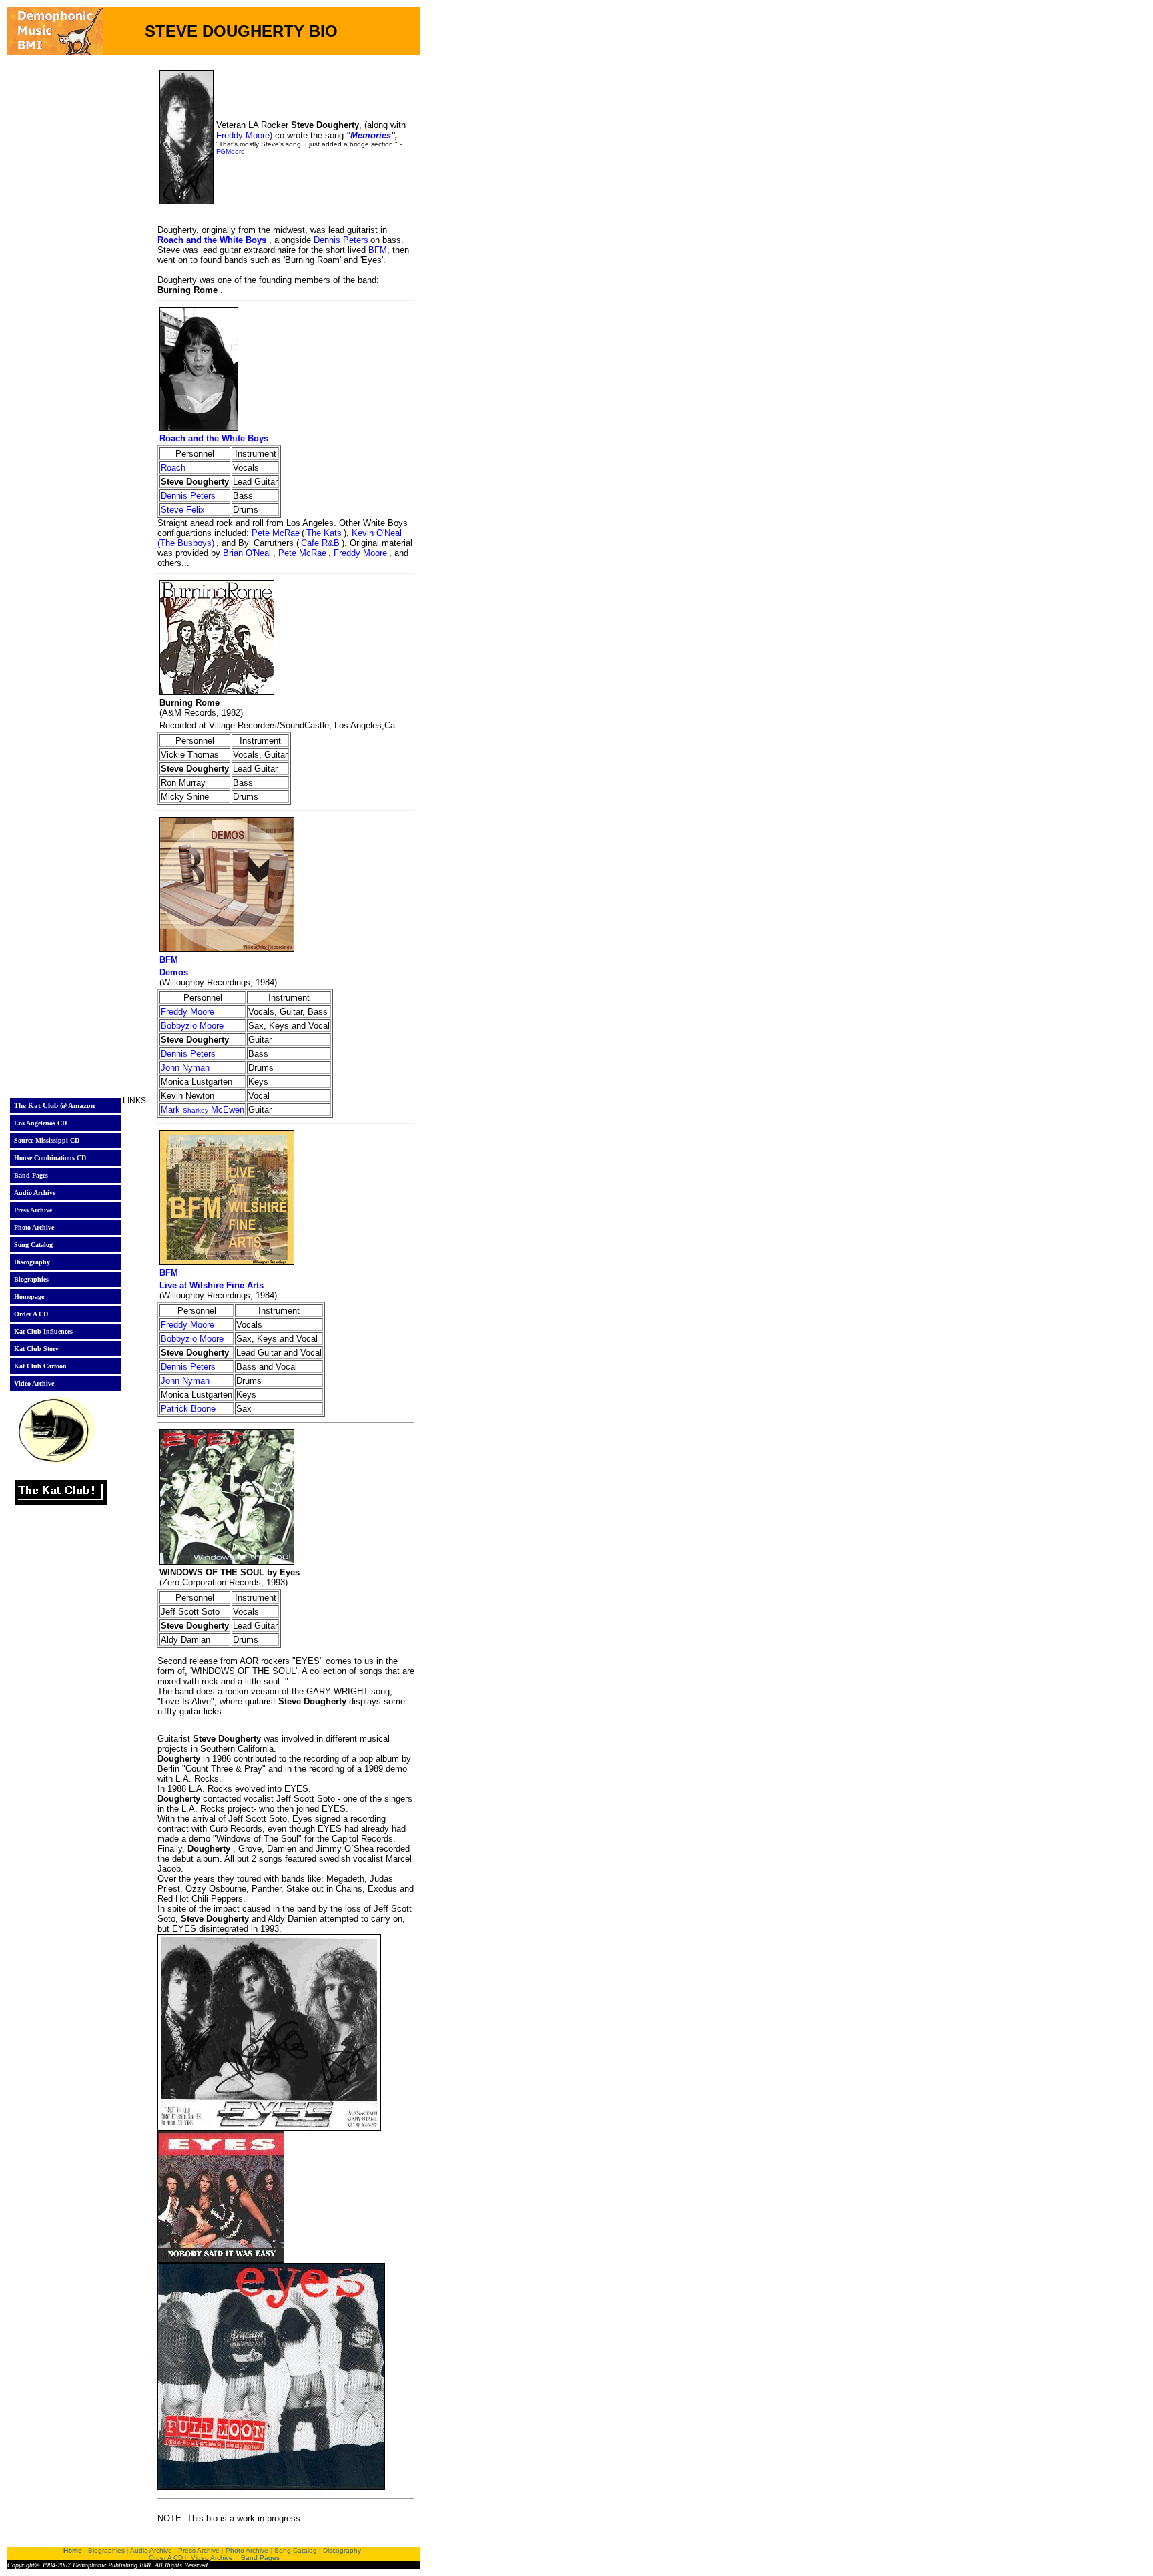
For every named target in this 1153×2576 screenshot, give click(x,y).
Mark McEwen (203, 1110)
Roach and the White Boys (212, 240)
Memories (371, 135)
